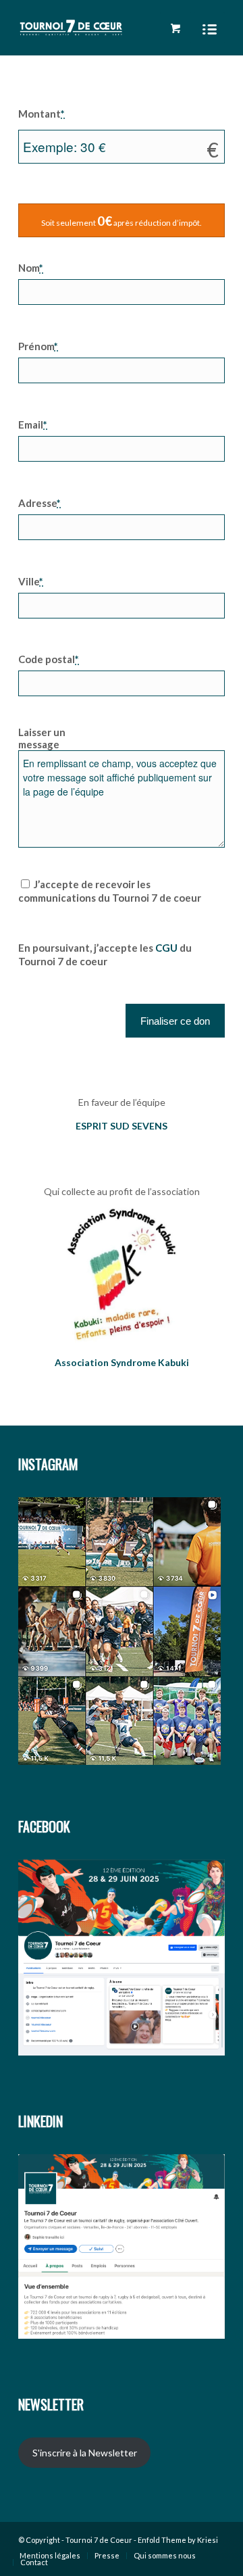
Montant (42, 114)
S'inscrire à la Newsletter (85, 2453)
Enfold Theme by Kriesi (178, 2540)
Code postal (49, 659)
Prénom (38, 346)
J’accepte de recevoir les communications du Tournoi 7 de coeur (110, 891)
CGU (166, 948)
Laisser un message (42, 738)
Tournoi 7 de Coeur (99, 2540)
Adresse (39, 503)
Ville (31, 581)
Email (33, 424)
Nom (31, 268)
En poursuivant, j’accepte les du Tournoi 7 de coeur (105, 954)
